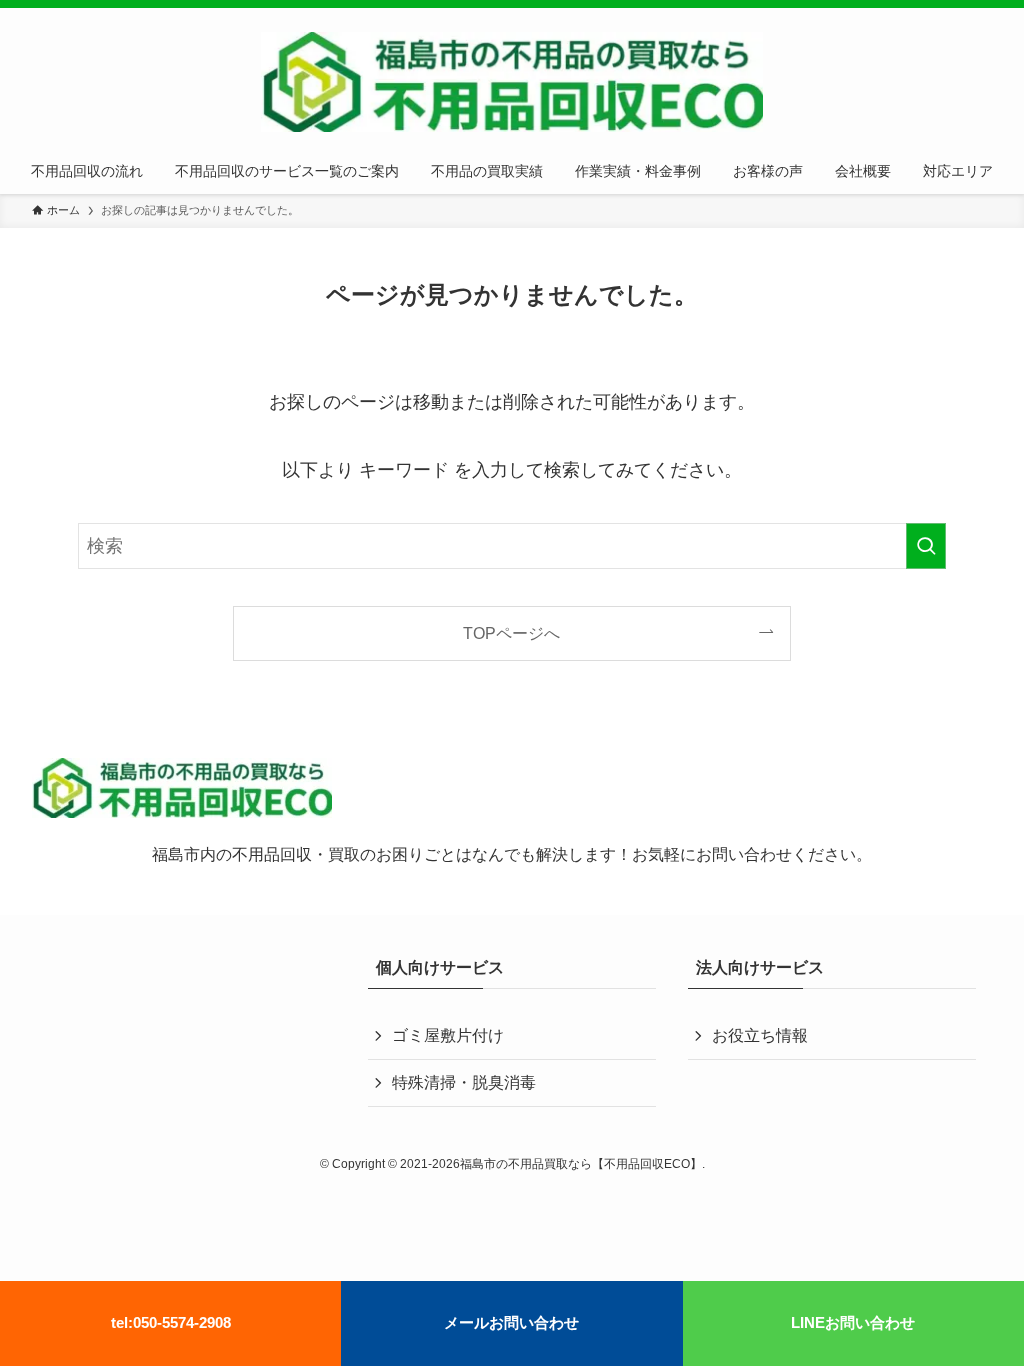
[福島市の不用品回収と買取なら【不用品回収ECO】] (512, 82)
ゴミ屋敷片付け (448, 1035)
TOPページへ (511, 633)
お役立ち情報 (760, 1035)
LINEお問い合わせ (853, 1322)
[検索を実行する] (926, 546)
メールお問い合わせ (511, 1322)
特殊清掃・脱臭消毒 (464, 1082)
